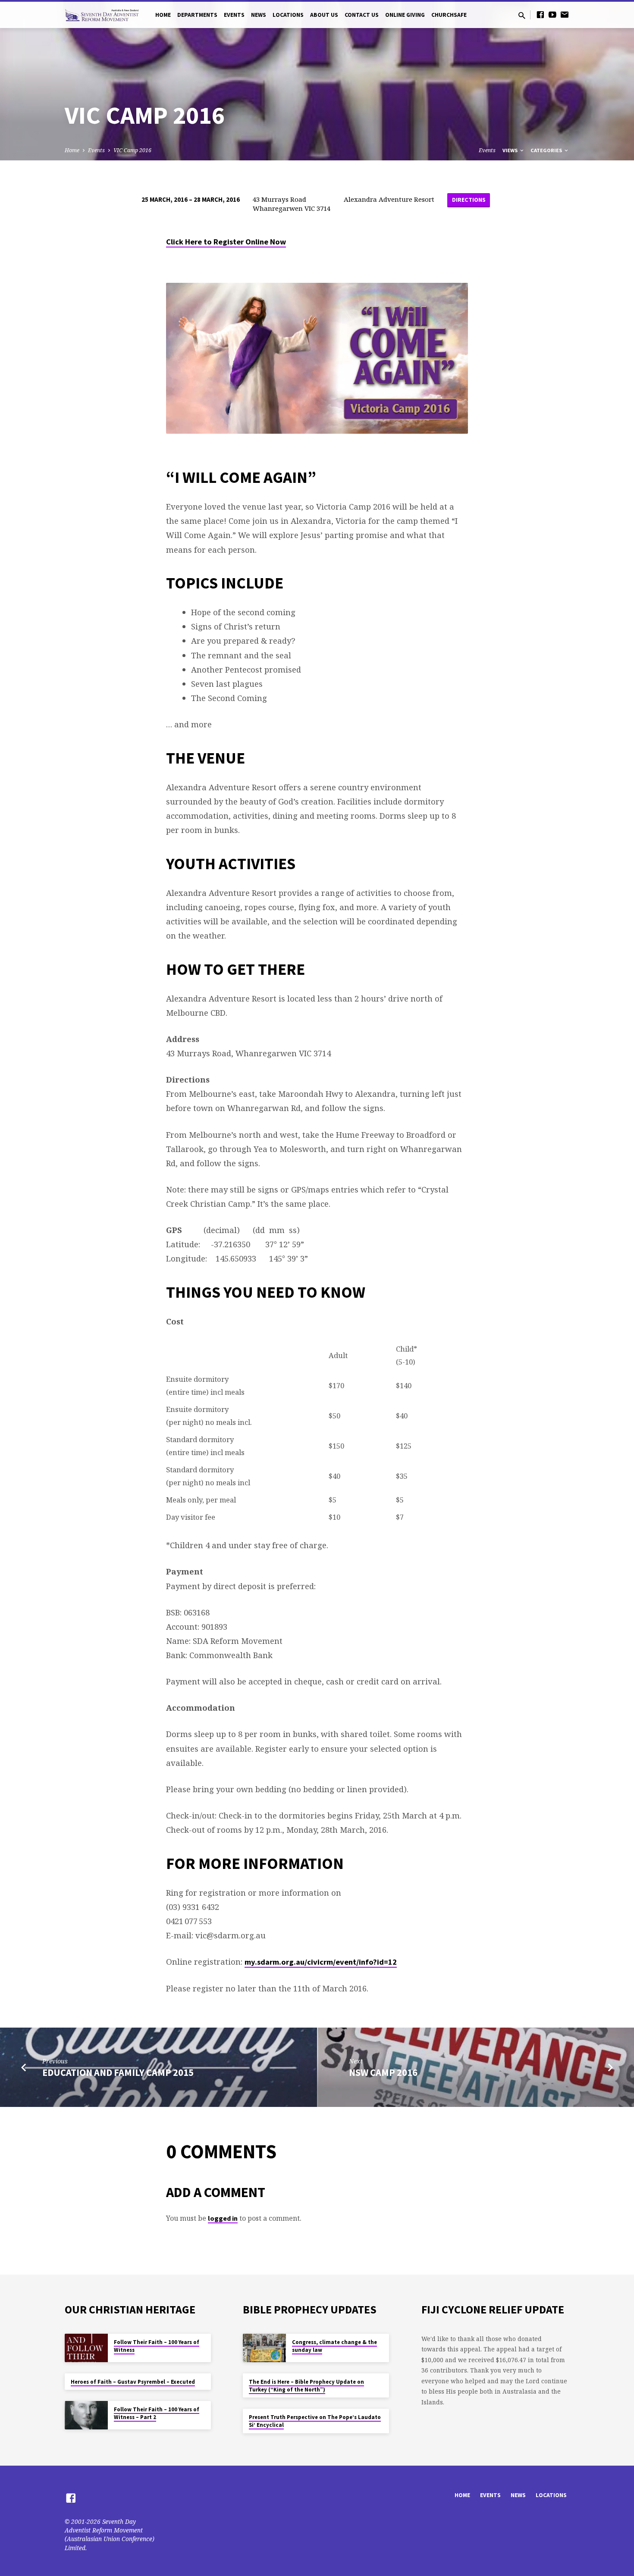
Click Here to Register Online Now (226, 242)
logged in (223, 2218)
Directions (469, 200)
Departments (197, 15)
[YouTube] (552, 14)
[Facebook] (540, 14)
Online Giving (405, 15)
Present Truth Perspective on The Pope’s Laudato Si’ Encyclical (315, 2421)
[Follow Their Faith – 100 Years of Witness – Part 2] (86, 2415)
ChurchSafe (449, 15)
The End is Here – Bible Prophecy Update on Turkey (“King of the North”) (306, 2386)
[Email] (565, 14)
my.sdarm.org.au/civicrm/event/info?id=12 (321, 1962)
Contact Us (362, 15)
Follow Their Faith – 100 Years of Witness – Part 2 (157, 2413)
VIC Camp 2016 (132, 150)
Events (234, 15)
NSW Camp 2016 (383, 2072)
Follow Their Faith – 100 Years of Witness (157, 2346)
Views (511, 150)
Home (163, 15)
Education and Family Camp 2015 (118, 2072)
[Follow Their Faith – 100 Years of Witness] (86, 2348)
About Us (324, 15)
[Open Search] (522, 15)
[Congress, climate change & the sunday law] (264, 2348)
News (259, 15)
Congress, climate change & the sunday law (334, 2346)
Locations (288, 15)
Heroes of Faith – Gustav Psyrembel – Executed (133, 2382)
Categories (547, 150)
